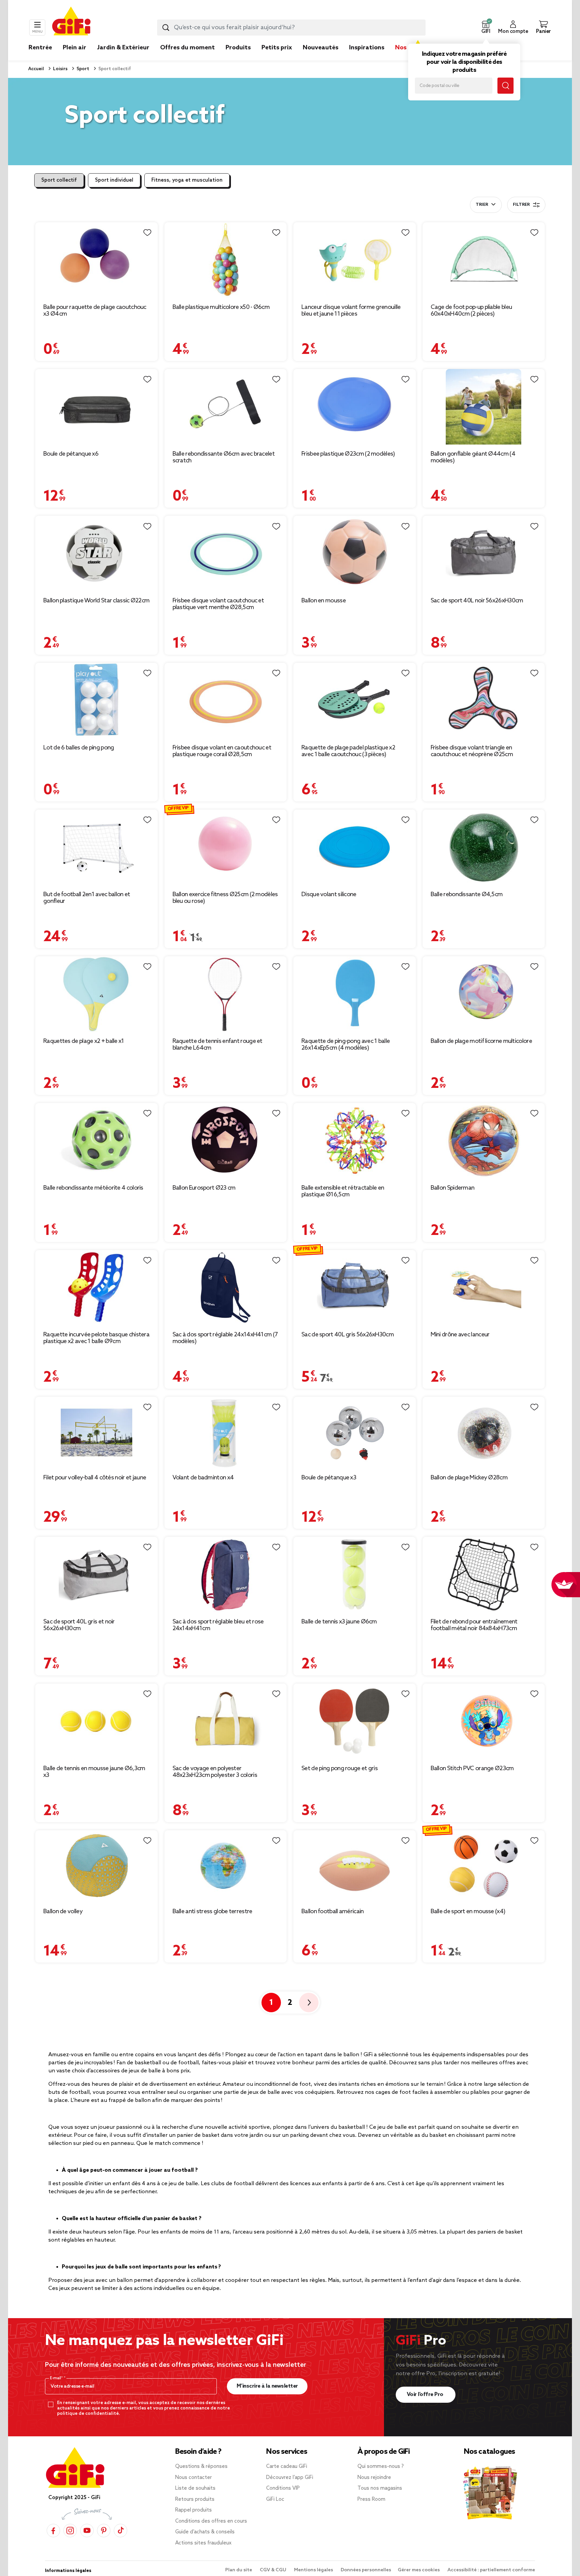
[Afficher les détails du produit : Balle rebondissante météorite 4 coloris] (96, 1141)
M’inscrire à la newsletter (267, 2386)
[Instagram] (70, 2531)
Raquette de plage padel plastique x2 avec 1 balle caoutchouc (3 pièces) (348, 751)
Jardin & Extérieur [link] (123, 48)
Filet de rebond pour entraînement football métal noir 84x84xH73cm (474, 1625)
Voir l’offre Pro (426, 2395)
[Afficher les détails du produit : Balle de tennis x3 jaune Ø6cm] (355, 1575)
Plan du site (239, 2570)
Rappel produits (194, 2510)
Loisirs (60, 69)
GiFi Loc (275, 2499)
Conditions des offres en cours (211, 2521)
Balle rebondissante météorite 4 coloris (93, 1188)
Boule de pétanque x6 (71, 454)
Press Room (371, 2499)
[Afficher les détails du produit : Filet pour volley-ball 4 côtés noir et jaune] (96, 1433)
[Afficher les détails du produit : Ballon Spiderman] (484, 1141)
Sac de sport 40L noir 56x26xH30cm (477, 601)
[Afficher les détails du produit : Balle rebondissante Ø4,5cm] (484, 847)
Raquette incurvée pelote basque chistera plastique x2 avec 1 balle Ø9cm (96, 1338)
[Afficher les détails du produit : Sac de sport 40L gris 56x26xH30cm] (355, 1288)
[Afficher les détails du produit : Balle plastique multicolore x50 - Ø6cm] (226, 260)
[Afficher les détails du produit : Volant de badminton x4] (226, 1433)
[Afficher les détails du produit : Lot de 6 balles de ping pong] (96, 701)
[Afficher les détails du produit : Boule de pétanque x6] (96, 407)
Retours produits (195, 2499)
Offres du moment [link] (187, 48)
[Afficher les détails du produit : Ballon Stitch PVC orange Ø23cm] (484, 1721)
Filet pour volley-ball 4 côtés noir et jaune (95, 1478)
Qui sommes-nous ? (381, 2467)
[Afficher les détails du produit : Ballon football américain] (355, 1866)
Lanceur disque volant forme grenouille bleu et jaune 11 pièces (351, 311)
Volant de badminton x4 (203, 1478)
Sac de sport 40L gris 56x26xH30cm (348, 1335)
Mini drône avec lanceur (460, 1335)
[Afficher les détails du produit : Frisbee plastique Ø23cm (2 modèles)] (355, 407)
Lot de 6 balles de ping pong (79, 748)
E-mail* (57, 2378)
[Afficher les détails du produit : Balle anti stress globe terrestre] (226, 1866)
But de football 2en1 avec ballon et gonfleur (87, 898)
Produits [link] (238, 48)
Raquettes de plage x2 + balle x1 (84, 1041)
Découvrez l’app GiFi (290, 2478)
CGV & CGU (274, 2570)
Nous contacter (194, 2478)
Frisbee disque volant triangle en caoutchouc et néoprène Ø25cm (472, 751)
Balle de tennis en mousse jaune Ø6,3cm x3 (94, 1772)
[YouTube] (87, 2531)
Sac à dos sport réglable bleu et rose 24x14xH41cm (218, 1625)
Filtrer (521, 205)
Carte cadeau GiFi (287, 2467)
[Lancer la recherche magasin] (505, 86)
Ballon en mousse (324, 601)
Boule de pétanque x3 (329, 1478)
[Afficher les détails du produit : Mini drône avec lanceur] (484, 1288)
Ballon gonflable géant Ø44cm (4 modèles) (473, 457)
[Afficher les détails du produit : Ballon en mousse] (355, 554)
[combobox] (291, 28)
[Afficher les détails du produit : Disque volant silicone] (355, 847)
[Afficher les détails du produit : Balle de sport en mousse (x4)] (484, 1866)
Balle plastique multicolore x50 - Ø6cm (221, 307)
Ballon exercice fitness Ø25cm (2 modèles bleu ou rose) (225, 898)
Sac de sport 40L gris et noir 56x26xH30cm (79, 1625)
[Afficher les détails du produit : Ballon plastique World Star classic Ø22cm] (96, 554)
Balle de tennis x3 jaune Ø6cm (339, 1622)
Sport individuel (114, 180)
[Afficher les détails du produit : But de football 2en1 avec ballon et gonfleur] (96, 847)
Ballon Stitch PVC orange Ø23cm (472, 1768)
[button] (486, 28)
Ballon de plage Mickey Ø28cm (469, 1478)
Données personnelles (366, 2570)
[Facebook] (53, 2531)
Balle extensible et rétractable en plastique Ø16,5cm (343, 1191)
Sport (82, 69)
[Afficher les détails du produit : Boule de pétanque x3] (355, 1433)
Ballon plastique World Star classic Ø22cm (96, 601)
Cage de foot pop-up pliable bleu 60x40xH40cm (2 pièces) (471, 311)
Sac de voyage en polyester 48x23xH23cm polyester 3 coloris (215, 1772)
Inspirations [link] (367, 48)
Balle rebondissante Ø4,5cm (467, 894)
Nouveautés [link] (321, 48)
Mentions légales (314, 2570)
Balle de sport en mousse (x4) (468, 1912)
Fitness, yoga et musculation (187, 180)
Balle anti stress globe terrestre (212, 1912)
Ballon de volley (63, 1912)
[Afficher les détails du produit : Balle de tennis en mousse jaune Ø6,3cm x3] (96, 1721)
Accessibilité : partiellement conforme (491, 2570)
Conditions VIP (283, 2488)
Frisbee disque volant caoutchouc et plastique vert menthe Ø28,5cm (218, 604)
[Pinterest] (104, 2531)
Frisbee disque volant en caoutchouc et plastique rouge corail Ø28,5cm (222, 751)
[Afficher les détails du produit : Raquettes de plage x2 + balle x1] (96, 994)
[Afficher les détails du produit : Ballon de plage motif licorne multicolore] (484, 994)
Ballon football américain (333, 1912)
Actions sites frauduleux (203, 2543)
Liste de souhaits (195, 2488)
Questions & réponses (201, 2467)
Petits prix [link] (277, 48)
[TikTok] (120, 2531)
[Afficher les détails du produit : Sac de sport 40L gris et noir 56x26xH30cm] (96, 1575)
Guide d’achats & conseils (205, 2532)
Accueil (36, 69)
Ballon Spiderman (453, 1188)
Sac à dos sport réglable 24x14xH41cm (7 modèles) (225, 1338)
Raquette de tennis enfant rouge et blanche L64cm (217, 1045)
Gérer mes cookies (419, 2570)
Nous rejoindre (374, 2478)
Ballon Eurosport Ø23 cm (204, 1188)
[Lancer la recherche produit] (166, 28)
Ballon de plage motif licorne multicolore (481, 1041)
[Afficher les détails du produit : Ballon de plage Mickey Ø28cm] (484, 1433)
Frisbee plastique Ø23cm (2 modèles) (348, 454)
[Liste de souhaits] (147, 233)
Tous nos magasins (380, 2488)
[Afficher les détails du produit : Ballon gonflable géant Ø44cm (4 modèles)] (484, 407)
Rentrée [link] (40, 48)
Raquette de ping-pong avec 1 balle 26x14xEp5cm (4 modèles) (346, 1045)
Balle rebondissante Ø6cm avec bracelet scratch (224, 457)
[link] (238, 58)
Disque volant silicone (329, 894)
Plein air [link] (75, 48)
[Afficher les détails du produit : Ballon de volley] (96, 1866)
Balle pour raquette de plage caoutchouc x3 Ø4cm (95, 311)
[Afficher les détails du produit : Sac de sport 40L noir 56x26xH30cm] (484, 554)
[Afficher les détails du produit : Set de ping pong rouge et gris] (355, 1721)
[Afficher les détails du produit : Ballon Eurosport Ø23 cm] (226, 1141)
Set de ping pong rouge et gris (340, 1768)
